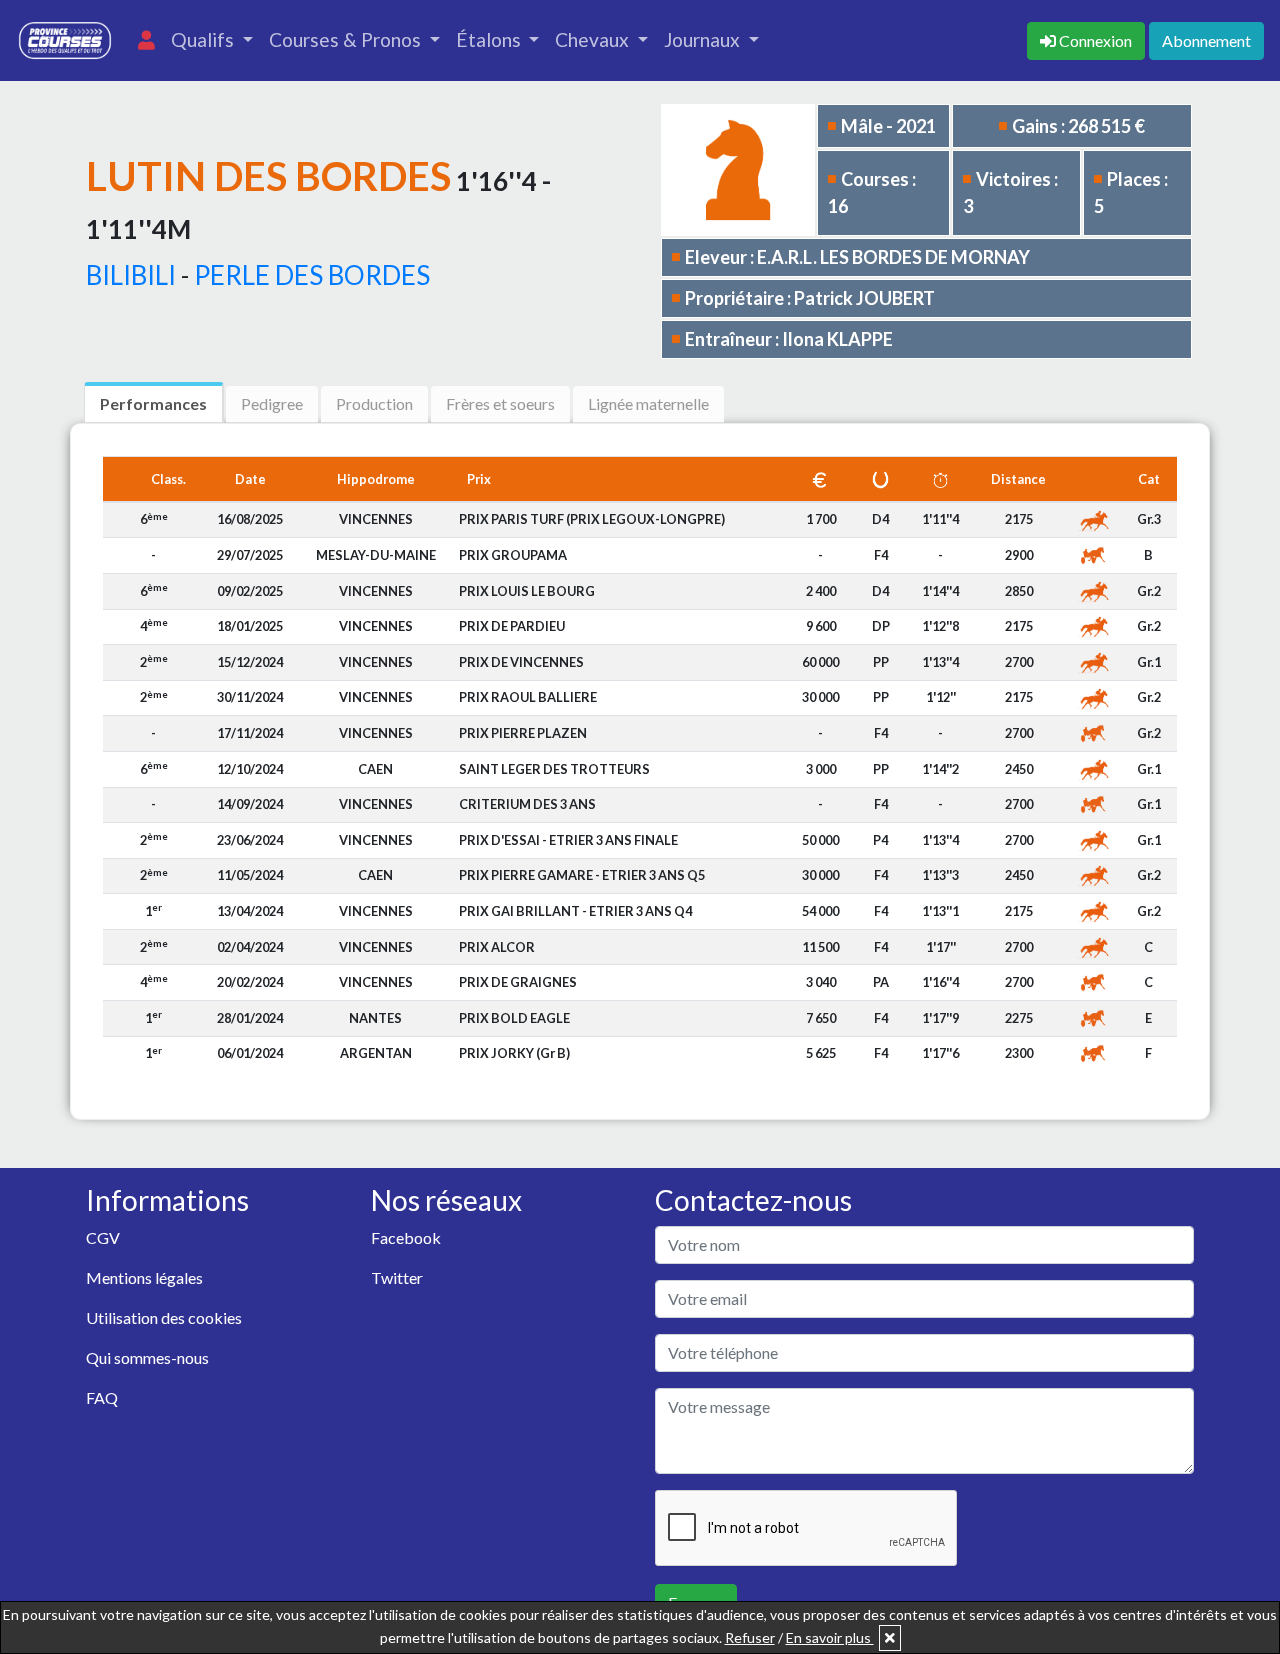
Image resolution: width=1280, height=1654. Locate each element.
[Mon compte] (146, 40)
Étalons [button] (490, 39)
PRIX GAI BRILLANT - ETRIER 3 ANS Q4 (575, 911)
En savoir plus (830, 1637)
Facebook (406, 1237)
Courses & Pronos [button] (347, 39)
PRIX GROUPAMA (513, 555)
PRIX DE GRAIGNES (518, 982)
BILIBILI (131, 275)
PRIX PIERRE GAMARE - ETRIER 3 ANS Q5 (582, 875)
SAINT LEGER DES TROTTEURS (554, 769)
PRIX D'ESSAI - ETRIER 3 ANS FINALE (568, 840)
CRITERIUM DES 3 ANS (527, 804)
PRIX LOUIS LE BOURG (527, 591)
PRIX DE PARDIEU (512, 626)
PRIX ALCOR (497, 947)
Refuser (750, 1637)
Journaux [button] (704, 39)
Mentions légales (144, 1277)
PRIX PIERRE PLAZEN (523, 733)
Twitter (397, 1277)
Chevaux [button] (594, 39)
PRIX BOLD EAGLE (514, 1018)
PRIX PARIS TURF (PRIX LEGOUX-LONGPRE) (592, 519)
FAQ (102, 1397)
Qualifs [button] (204, 39)
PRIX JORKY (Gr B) (514, 1053)
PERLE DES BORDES (312, 275)
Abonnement (1206, 40)
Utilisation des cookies (164, 1317)
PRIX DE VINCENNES (521, 662)
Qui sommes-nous (147, 1357)
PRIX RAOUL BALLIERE (528, 697)
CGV (103, 1237)
